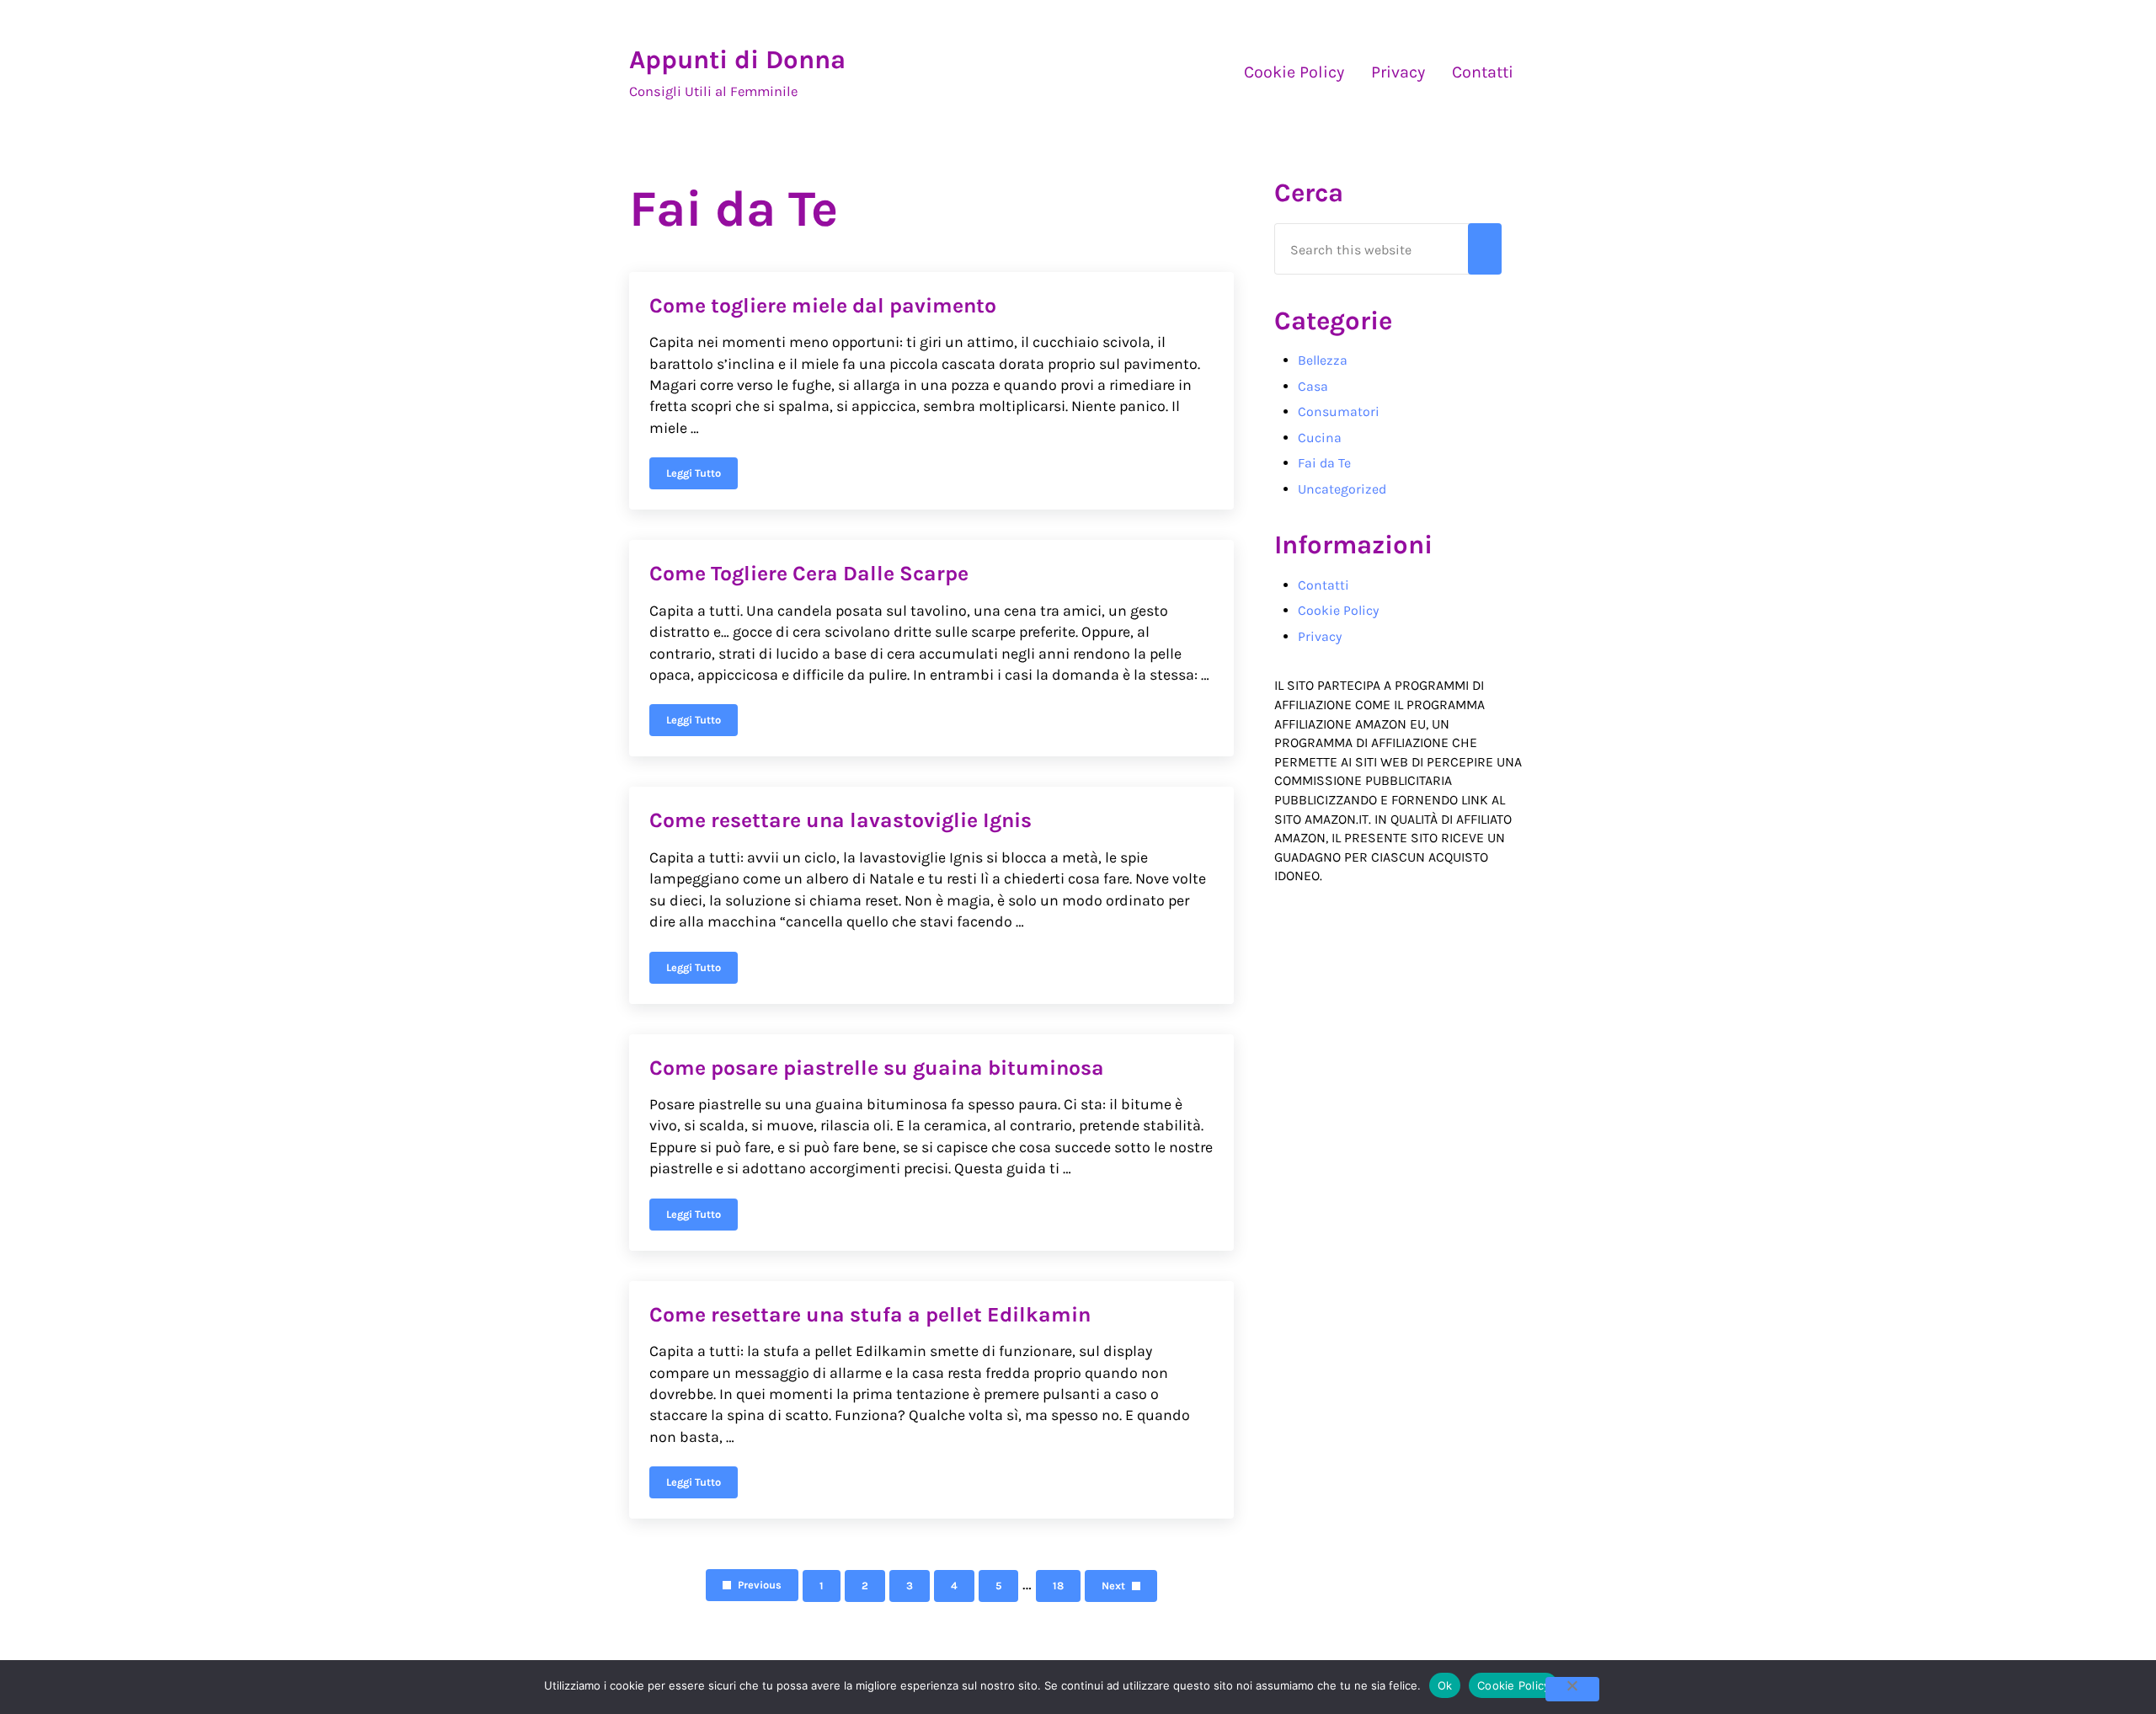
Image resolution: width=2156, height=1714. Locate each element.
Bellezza (1323, 360)
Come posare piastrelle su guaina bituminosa (877, 1068)
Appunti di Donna (737, 60)
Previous (760, 1585)
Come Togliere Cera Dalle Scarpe (809, 573)
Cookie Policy (1338, 610)
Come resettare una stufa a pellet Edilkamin (870, 1314)
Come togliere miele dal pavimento (823, 305)
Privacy (1320, 636)
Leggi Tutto (702, 476)
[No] (1572, 1689)
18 (1067, 1589)
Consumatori (1339, 411)
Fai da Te (1324, 463)
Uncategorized (1342, 489)
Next (1113, 1586)
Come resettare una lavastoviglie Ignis (841, 820)
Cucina (1320, 438)
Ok (1445, 1685)
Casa (1313, 386)
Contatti (1323, 585)
